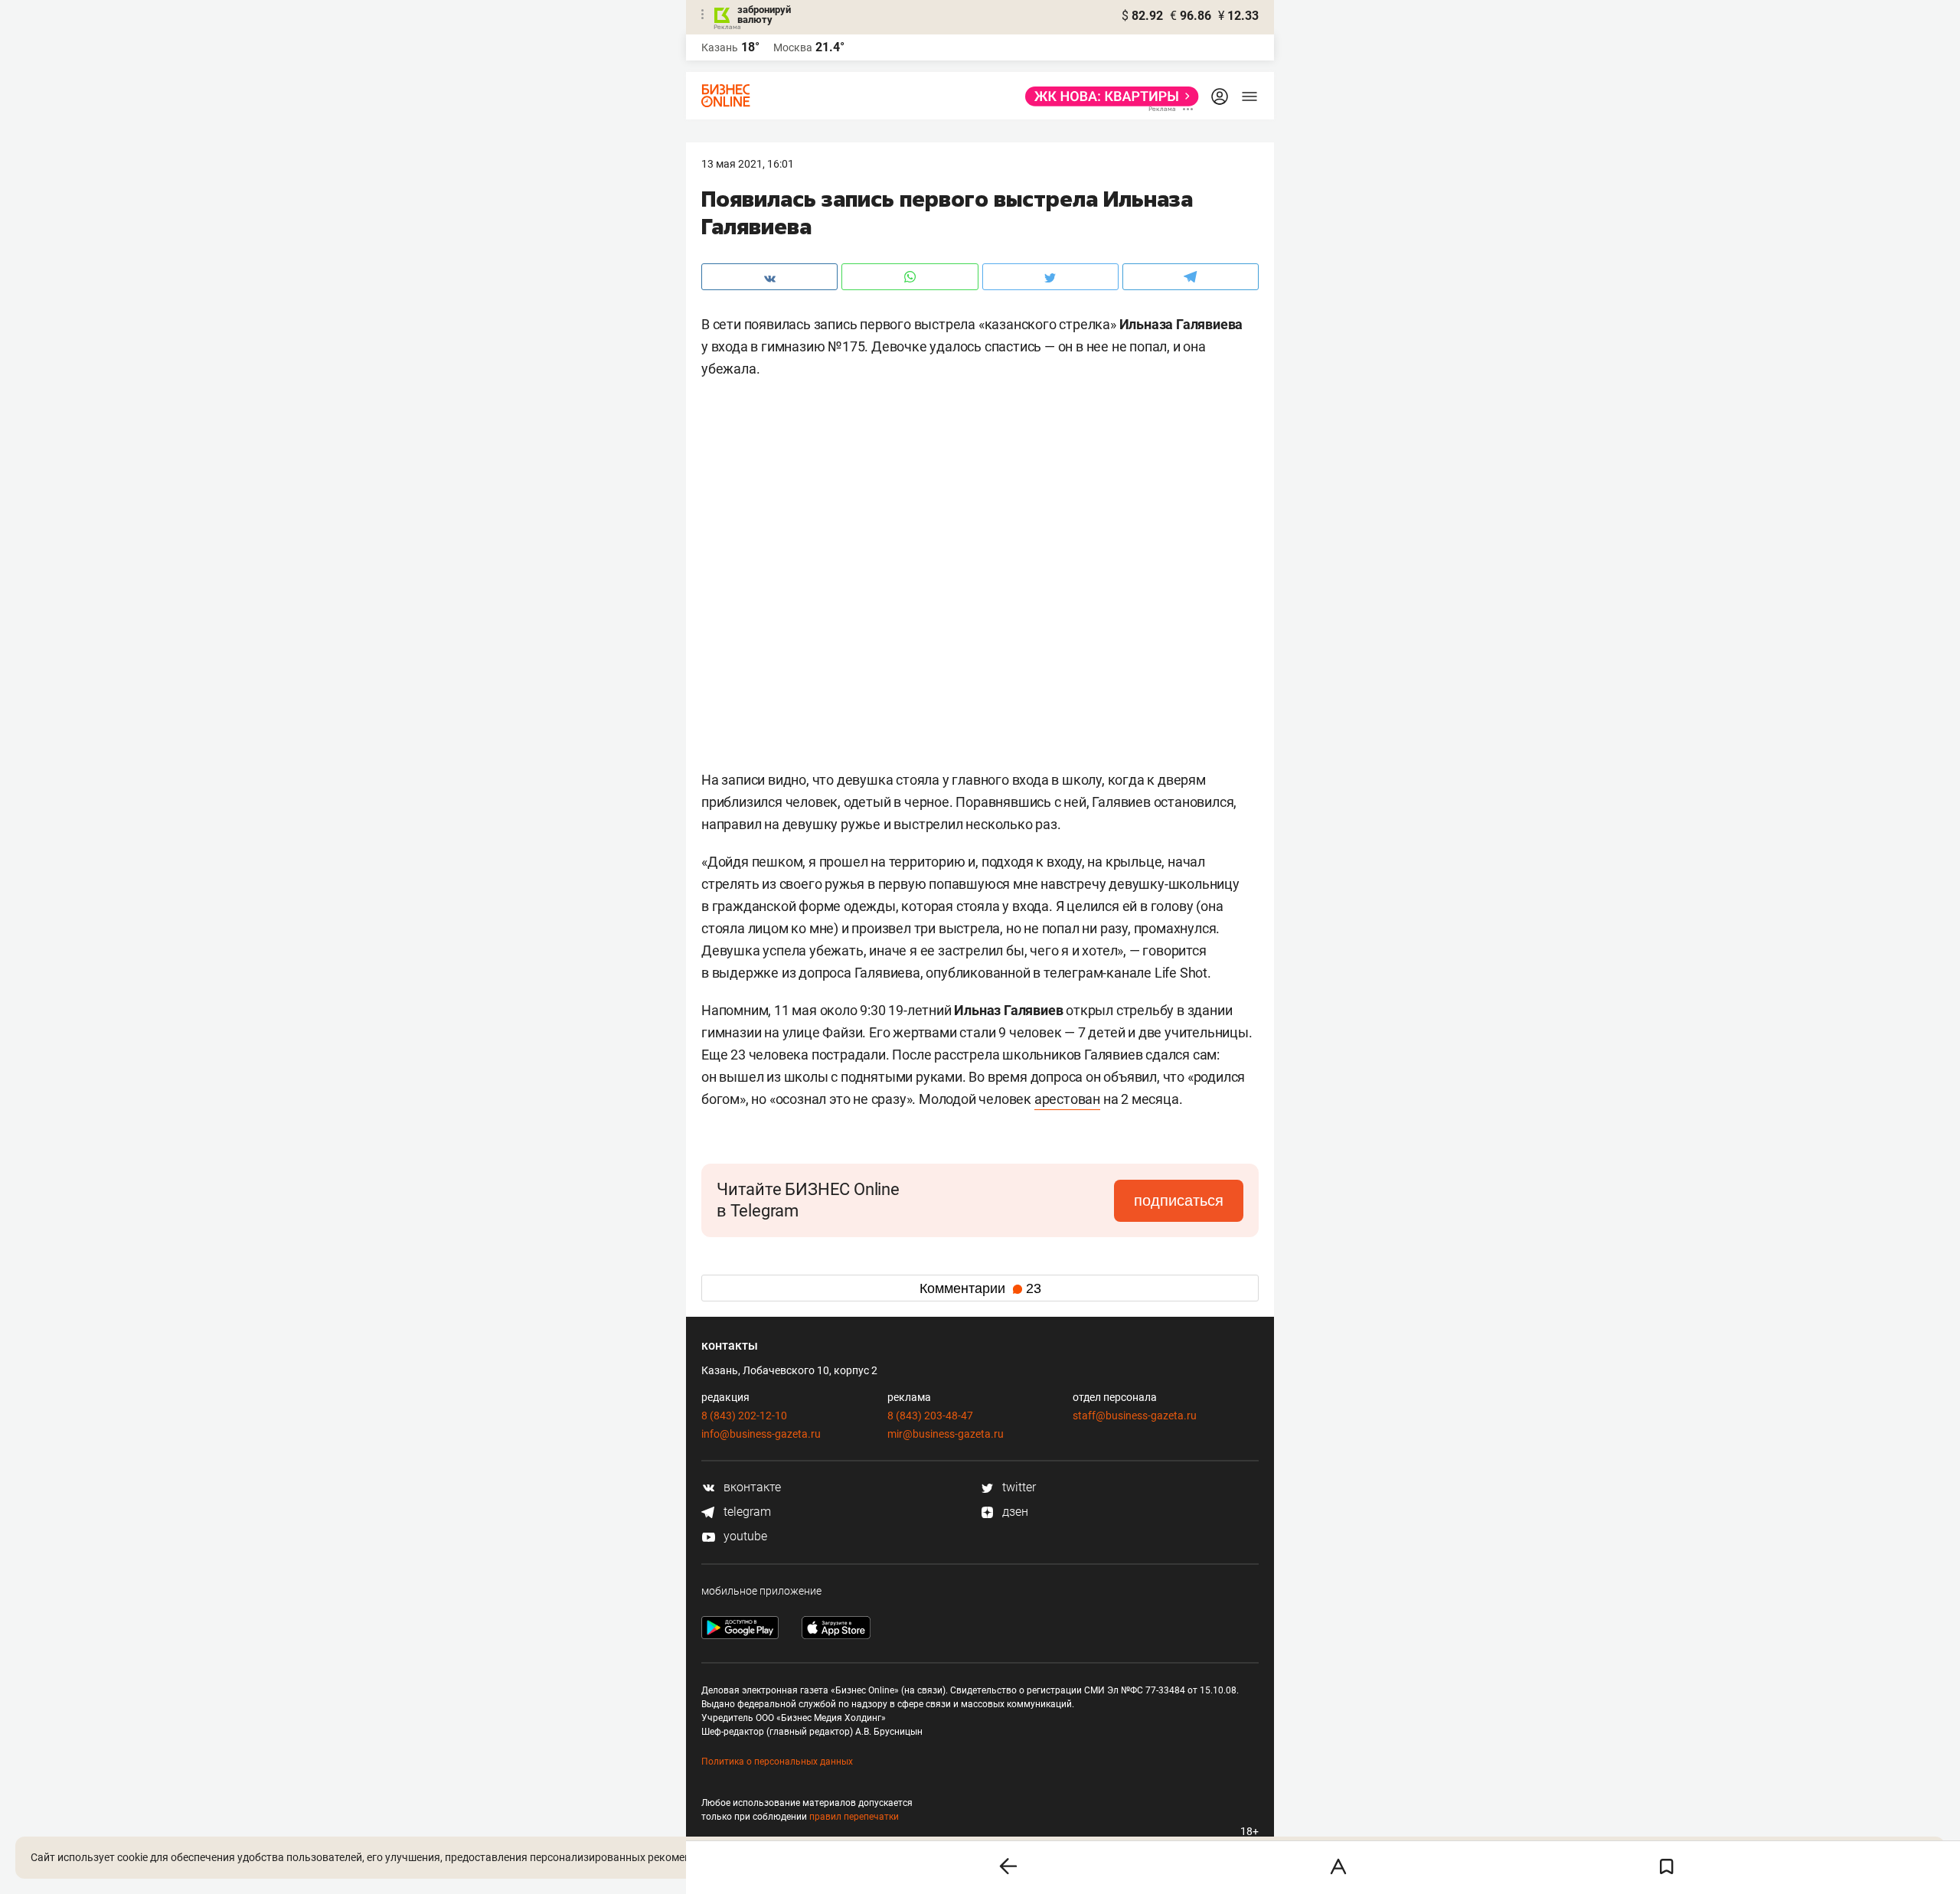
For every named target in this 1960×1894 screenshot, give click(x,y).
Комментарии (980, 1288)
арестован (1067, 1099)
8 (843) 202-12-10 (744, 1416)
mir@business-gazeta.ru (946, 1434)
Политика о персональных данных (777, 1762)
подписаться (1179, 1200)
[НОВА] (1107, 96)
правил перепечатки (854, 1817)
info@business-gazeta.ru (761, 1434)
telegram (746, 1512)
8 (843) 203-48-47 (930, 1416)
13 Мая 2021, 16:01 (748, 164)
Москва (793, 47)
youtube (744, 1536)
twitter (1018, 1487)
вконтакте (751, 1487)
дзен (1014, 1512)
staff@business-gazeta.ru (1135, 1416)
